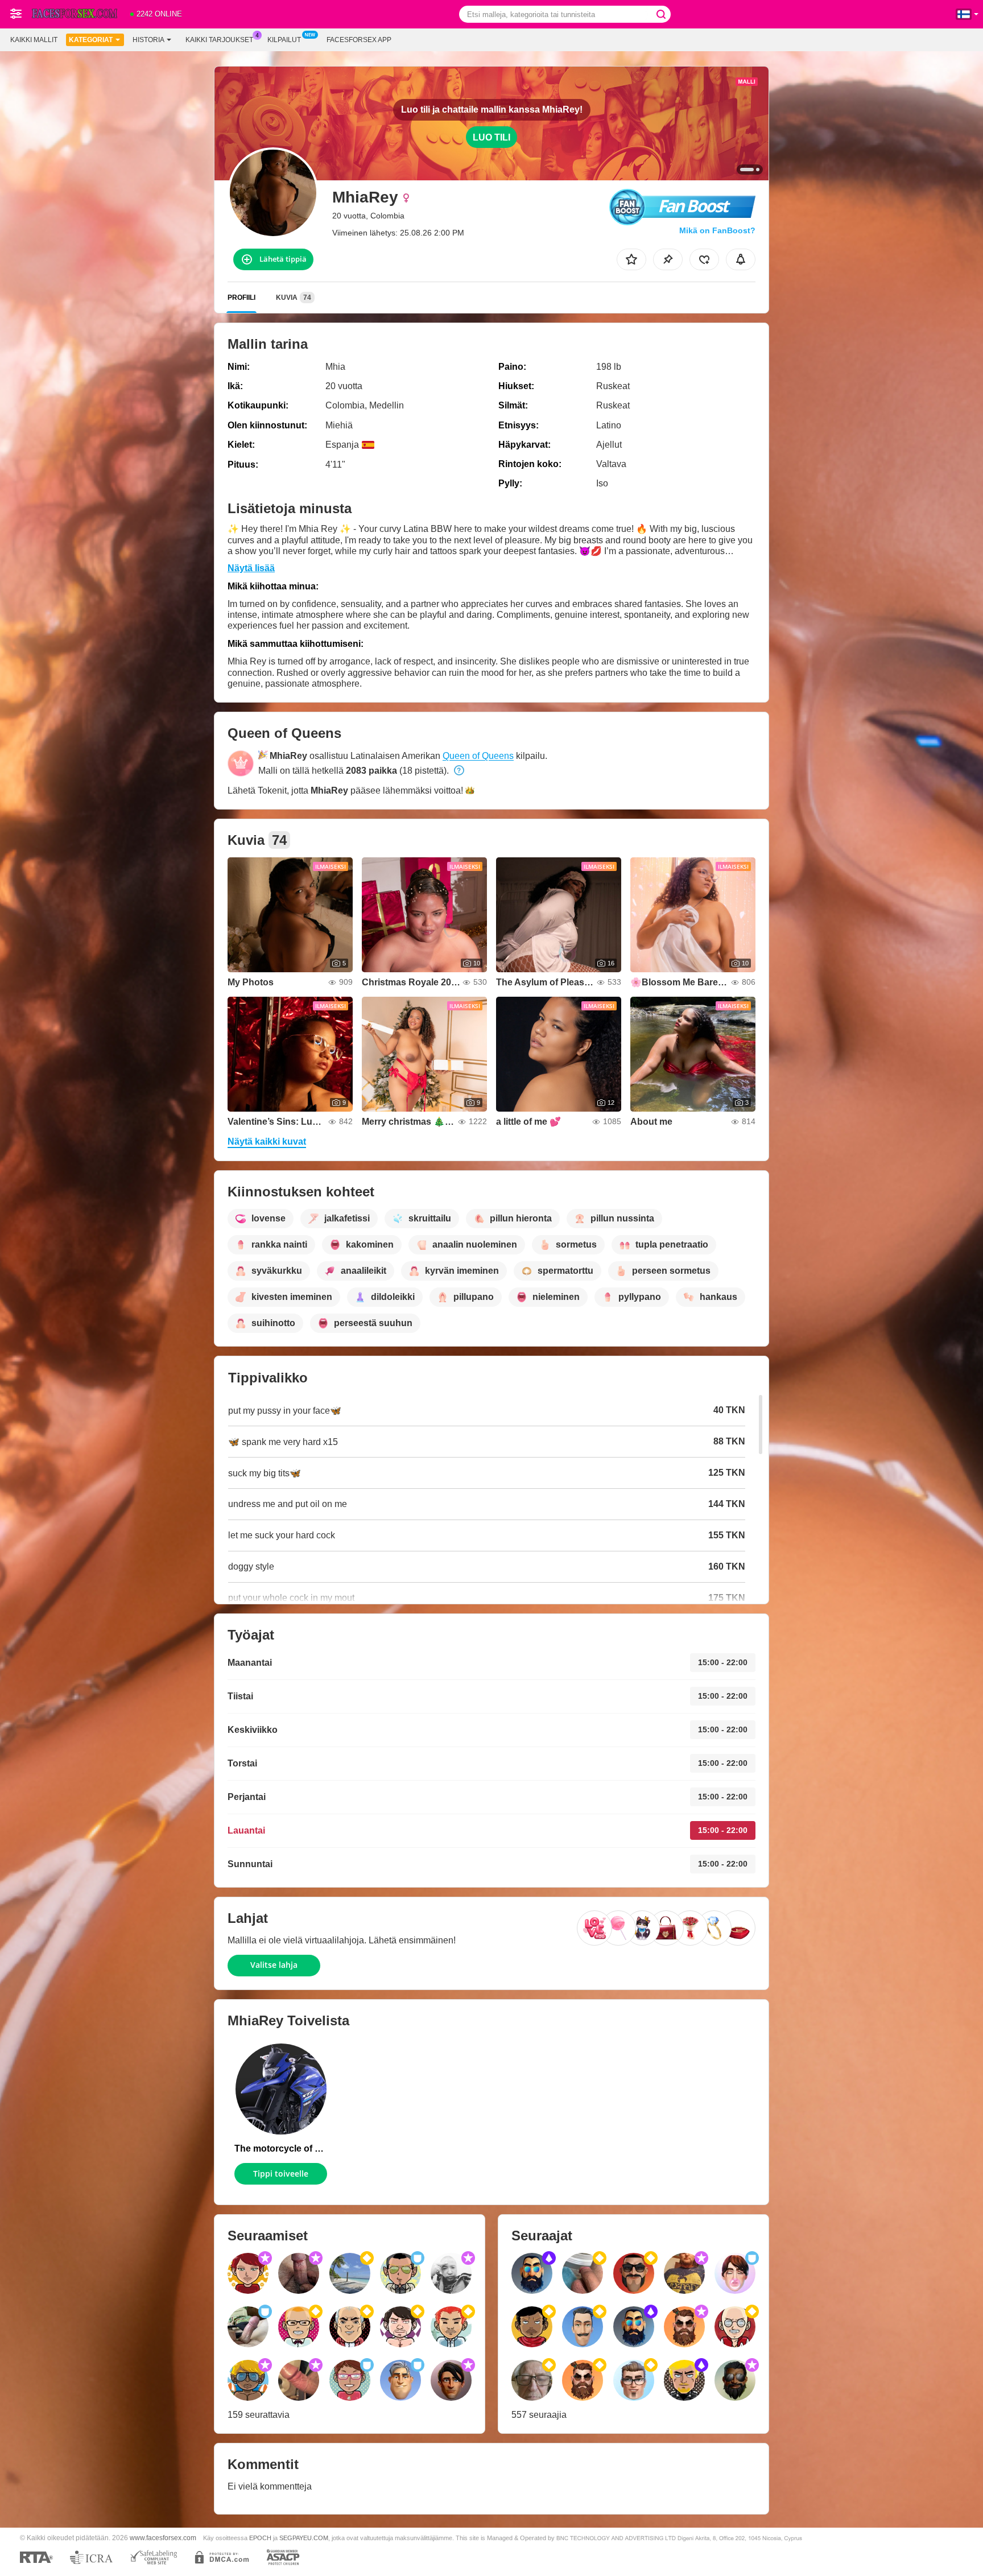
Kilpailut (284, 40)
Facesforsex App (359, 40)
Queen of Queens (478, 756)
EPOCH (260, 2538)
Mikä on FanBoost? (717, 230)
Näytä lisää (251, 568)
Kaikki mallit (34, 40)
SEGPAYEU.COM (304, 2538)
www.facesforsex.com (163, 2538)
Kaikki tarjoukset (219, 40)
